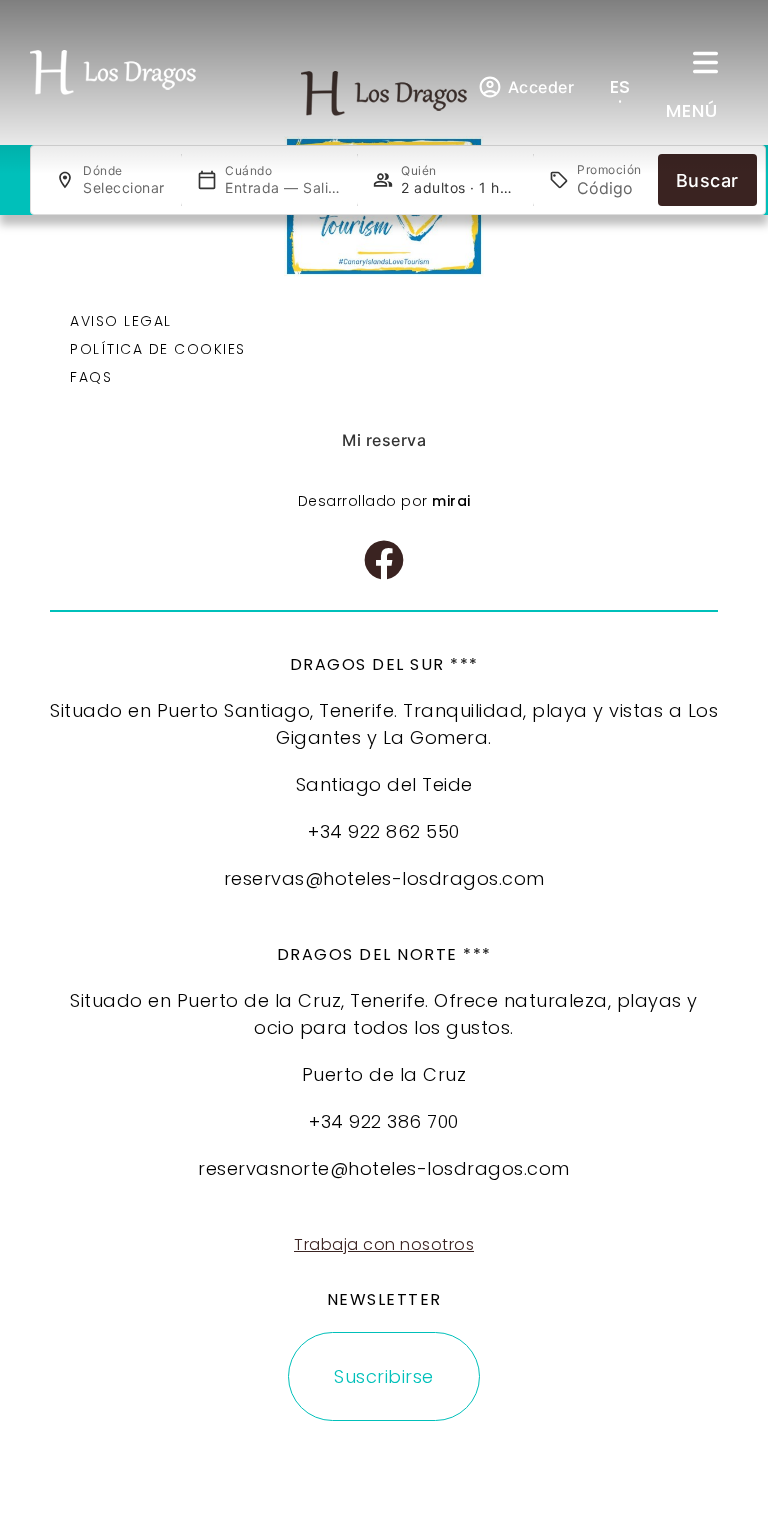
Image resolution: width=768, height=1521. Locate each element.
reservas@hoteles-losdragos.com (384, 878)
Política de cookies (158, 349)
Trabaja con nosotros (384, 1244)
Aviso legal (121, 321)
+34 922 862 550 (384, 831)
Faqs (91, 377)
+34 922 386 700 (384, 1121)
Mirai (451, 501)
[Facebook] (384, 560)
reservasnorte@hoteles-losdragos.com (384, 1168)
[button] (633, 86)
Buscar (707, 180)
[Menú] (705, 62)
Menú (692, 110)
